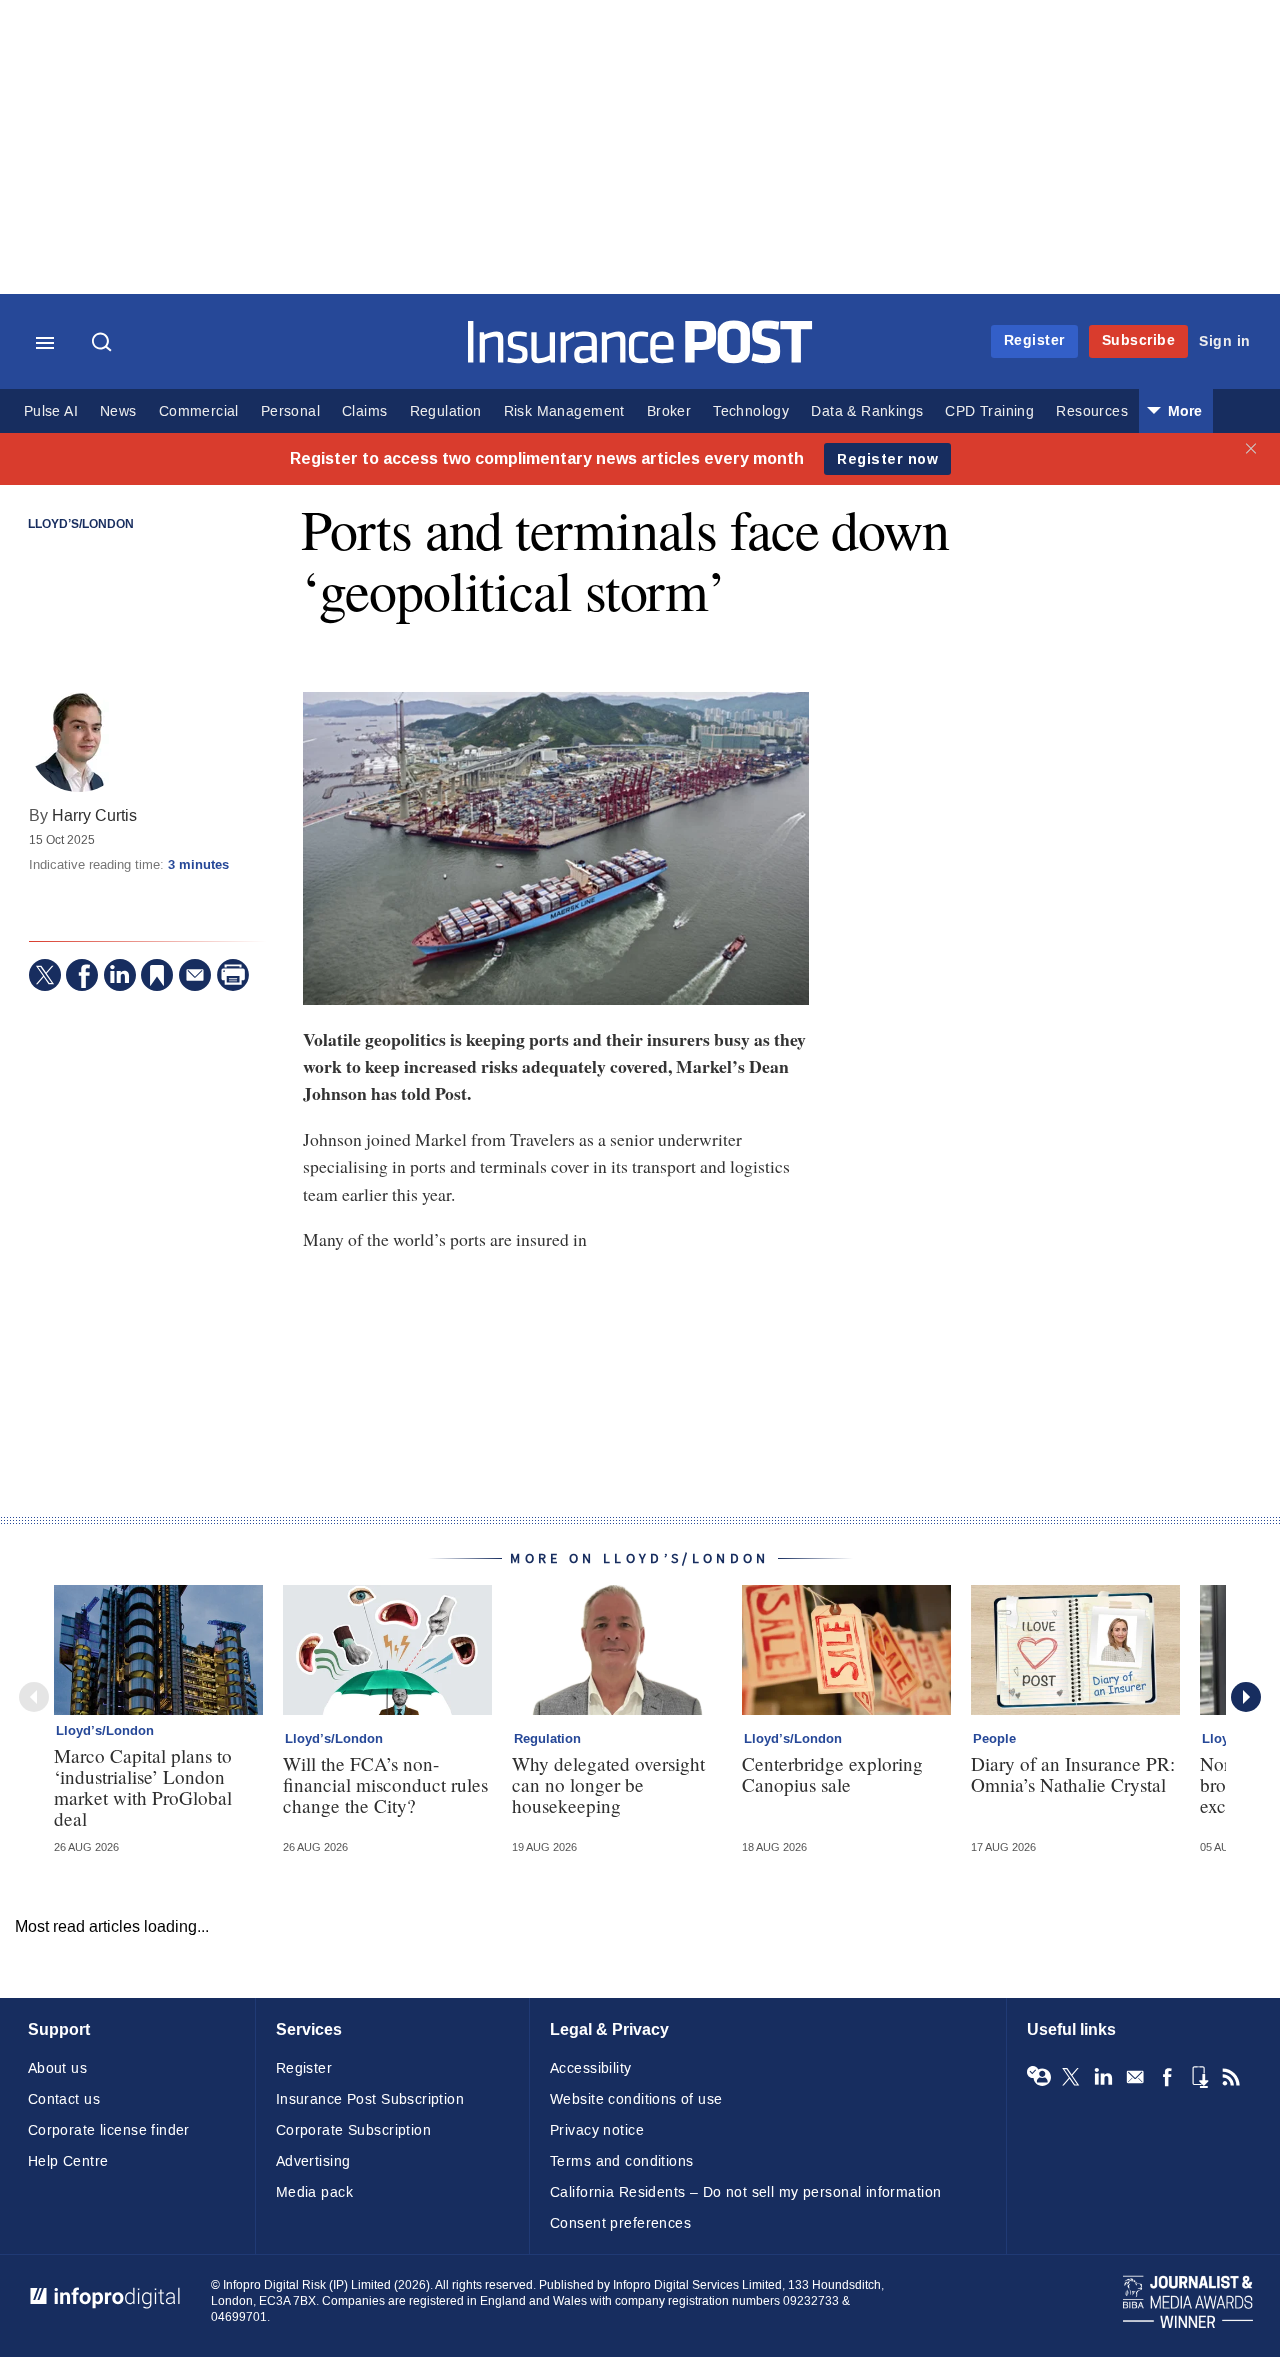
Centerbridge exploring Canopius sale (832, 1774)
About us (57, 2068)
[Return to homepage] (640, 358)
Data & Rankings (867, 411)
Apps (1199, 2077)
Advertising (313, 2161)
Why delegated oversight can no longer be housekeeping (608, 1784)
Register (1034, 340)
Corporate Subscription (353, 2130)
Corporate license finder (109, 2130)
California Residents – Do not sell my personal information (745, 2192)
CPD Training (989, 411)
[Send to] (195, 975)
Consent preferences (620, 2223)
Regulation (446, 411)
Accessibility (590, 2068)
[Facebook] (82, 975)
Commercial (199, 411)
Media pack (314, 2192)
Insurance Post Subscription (370, 2099)
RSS (1231, 2077)
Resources (1092, 411)
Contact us (64, 2099)
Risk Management (564, 411)
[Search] (104, 344)
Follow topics (1039, 2077)
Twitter (1071, 2077)
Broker (669, 411)
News (118, 411)
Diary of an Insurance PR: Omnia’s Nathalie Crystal (1073, 1774)
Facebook (1167, 2077)
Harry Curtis (94, 815)
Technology (751, 411)
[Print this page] (233, 975)
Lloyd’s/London (81, 525)
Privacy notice (597, 2130)
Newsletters (1135, 2077)
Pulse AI (51, 411)
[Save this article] (157, 975)
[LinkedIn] (120, 975)
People (994, 1739)
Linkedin (1103, 2077)
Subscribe (1139, 340)
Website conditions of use (636, 2099)
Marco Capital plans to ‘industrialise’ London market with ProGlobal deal (143, 1787)
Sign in (1225, 341)
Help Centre (68, 2161)
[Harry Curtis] (79, 742)
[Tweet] (45, 975)
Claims (364, 411)
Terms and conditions (621, 2161)
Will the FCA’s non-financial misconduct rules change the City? (385, 1784)
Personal (290, 411)
